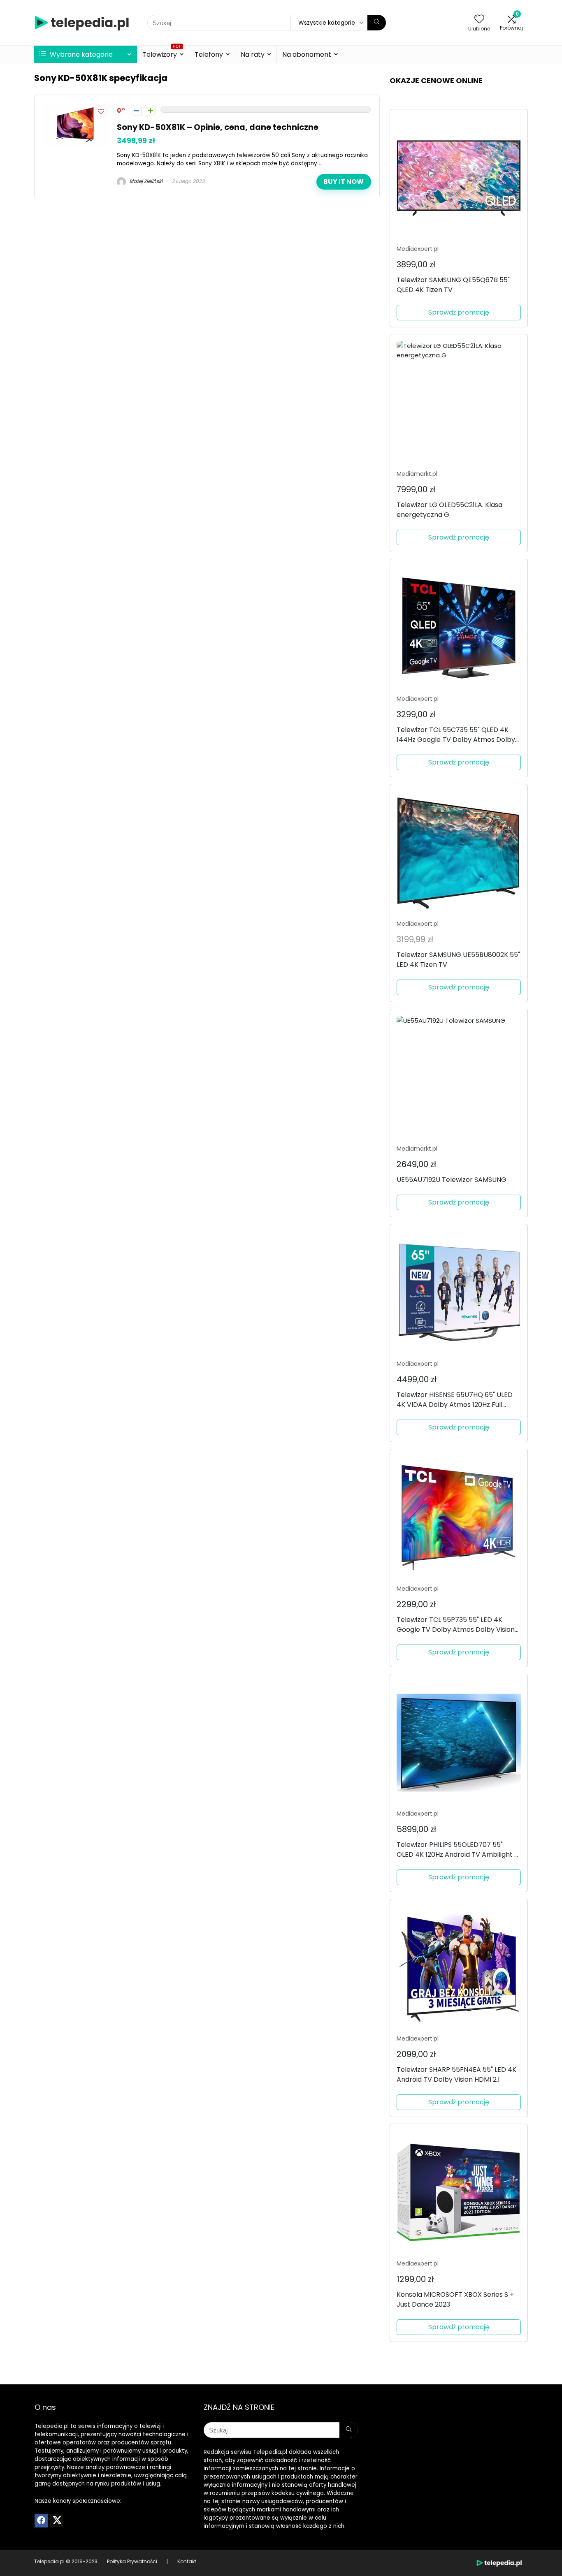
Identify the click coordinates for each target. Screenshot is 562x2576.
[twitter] (57, 2521)
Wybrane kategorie (80, 54)
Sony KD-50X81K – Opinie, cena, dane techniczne (218, 127)
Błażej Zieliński (145, 181)
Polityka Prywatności (132, 2561)
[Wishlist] (479, 20)
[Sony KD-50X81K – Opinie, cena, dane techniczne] (76, 108)
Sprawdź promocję (459, 312)
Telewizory (162, 53)
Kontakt (187, 2561)
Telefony (209, 54)
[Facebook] (41, 2521)
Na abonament (307, 54)
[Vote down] (136, 110)
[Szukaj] (377, 23)
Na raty (253, 54)
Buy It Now (344, 182)
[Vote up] (150, 110)
